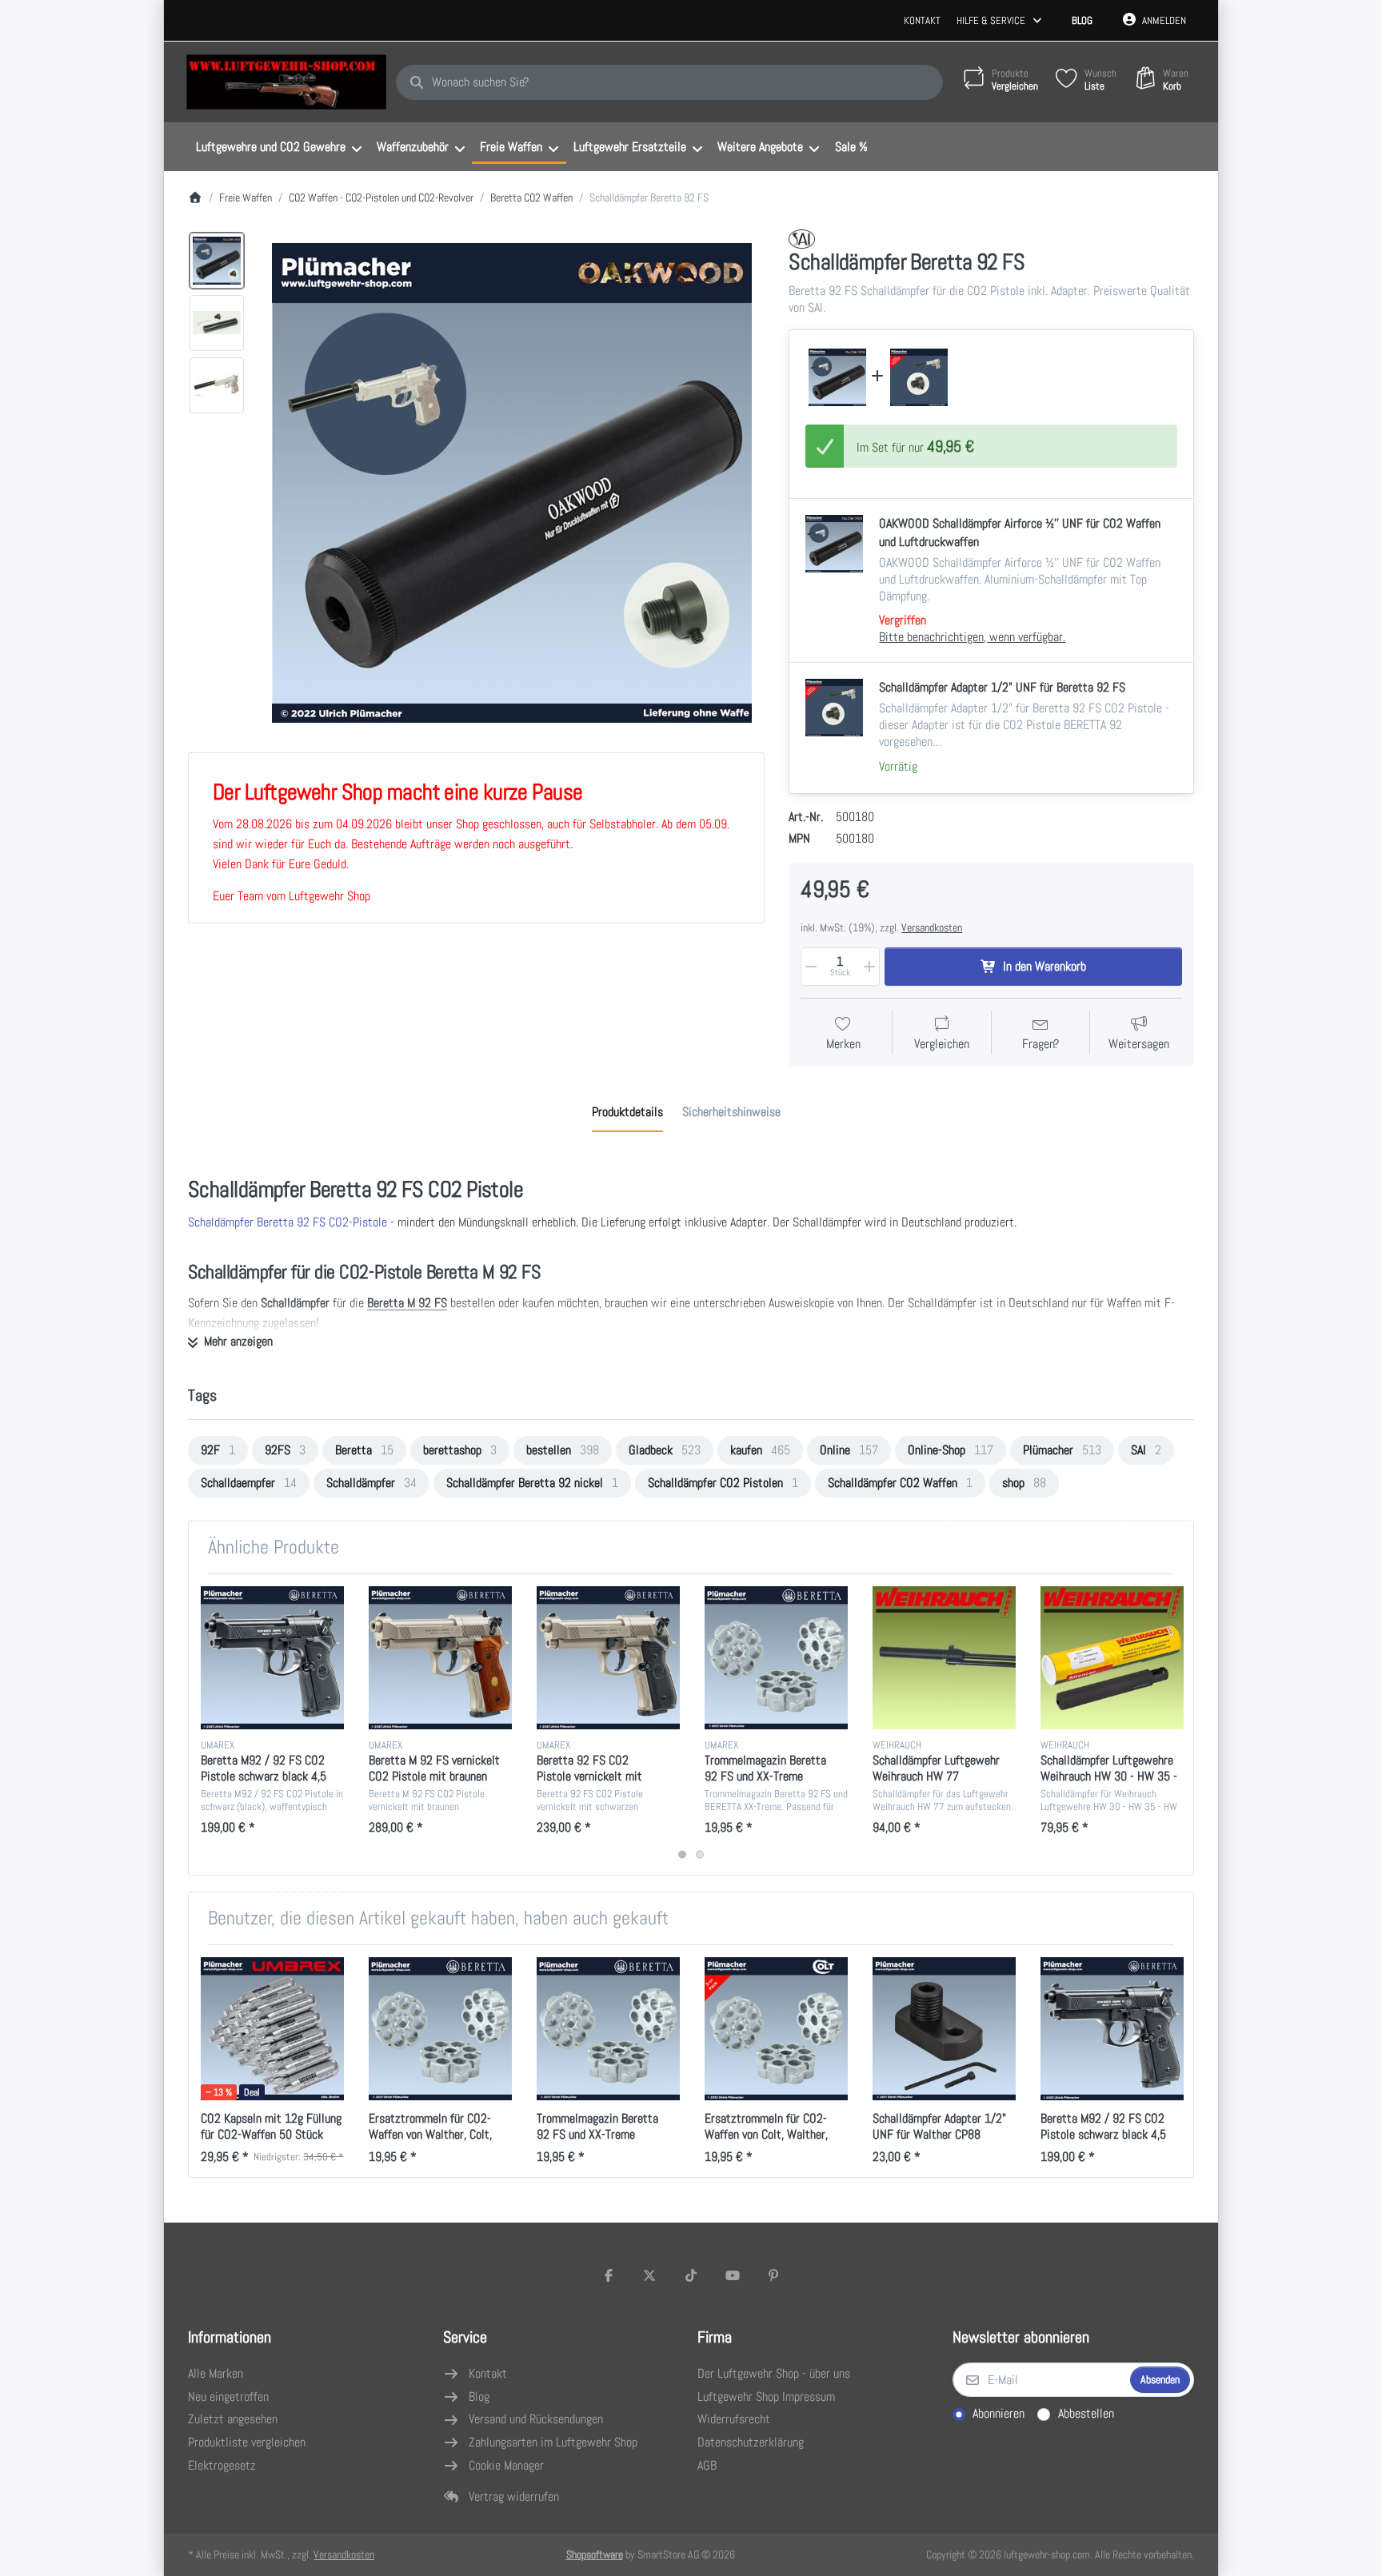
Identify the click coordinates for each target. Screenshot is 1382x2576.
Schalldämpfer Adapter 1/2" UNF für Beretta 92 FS (1002, 687)
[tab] (627, 1112)
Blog (1082, 20)
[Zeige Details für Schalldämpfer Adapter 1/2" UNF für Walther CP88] (944, 2029)
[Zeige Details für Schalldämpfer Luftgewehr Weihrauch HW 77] (944, 1658)
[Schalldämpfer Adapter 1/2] (919, 377)
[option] (217, 261)
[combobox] (669, 82)
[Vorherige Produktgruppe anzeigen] (207, 1725)
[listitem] (512, 483)
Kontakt (922, 20)
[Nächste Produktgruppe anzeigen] (1175, 1725)
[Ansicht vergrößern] (512, 483)
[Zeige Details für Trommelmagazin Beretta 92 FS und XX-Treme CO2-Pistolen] (776, 1658)
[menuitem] (278, 147)
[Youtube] (733, 2275)
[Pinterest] (773, 2275)
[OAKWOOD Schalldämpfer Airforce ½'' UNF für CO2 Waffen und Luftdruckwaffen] (837, 377)
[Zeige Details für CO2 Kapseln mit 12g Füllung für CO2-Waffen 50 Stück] (272, 2029)
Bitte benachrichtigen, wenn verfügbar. (972, 637)
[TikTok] (691, 2275)
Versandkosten (932, 927)
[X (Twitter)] (650, 2275)
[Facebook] (609, 2275)
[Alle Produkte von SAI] (801, 239)
